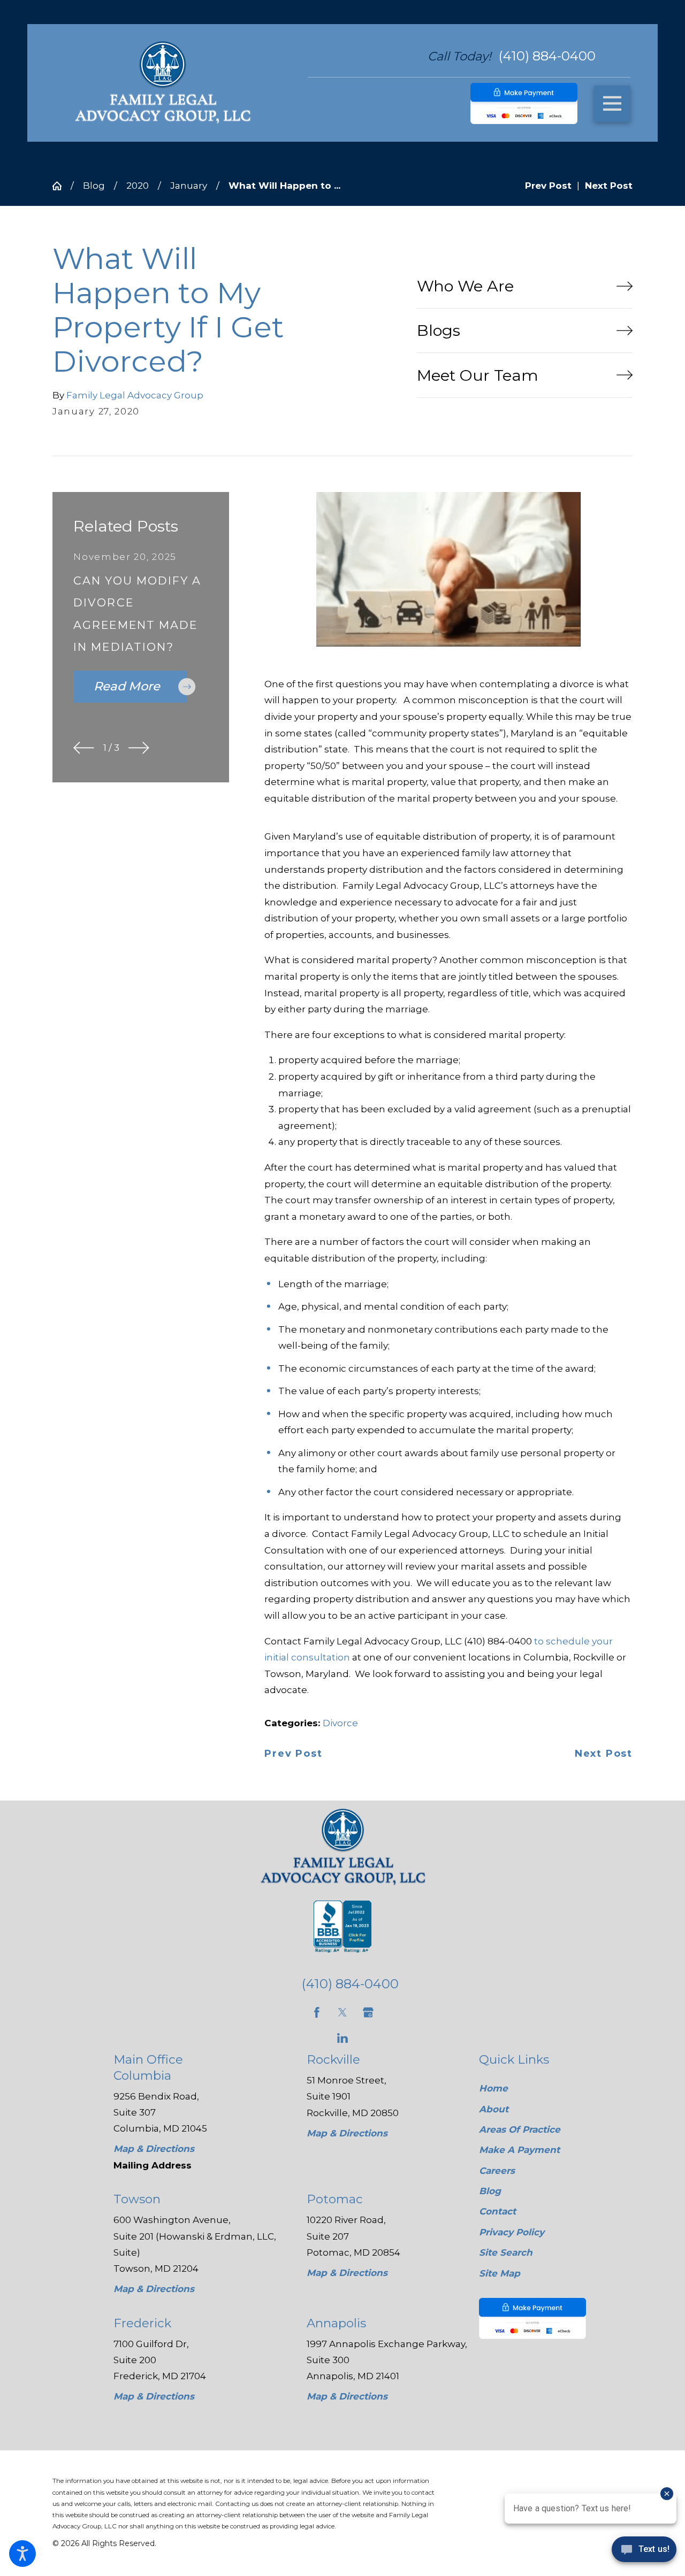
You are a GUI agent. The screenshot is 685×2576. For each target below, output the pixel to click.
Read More (127, 686)
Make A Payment (519, 2150)
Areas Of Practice (520, 2129)
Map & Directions (154, 2149)
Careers (497, 2171)
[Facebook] (317, 2012)
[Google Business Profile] (368, 2012)
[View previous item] (84, 748)
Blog (94, 186)
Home (493, 2088)
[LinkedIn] (342, 2038)
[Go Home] (62, 186)
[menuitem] (546, 2089)
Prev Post (293, 1754)
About (494, 2109)
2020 (138, 186)
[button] (22, 2554)
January (189, 186)
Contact (497, 2211)
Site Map (500, 2273)
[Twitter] (342, 2012)
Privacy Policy (512, 2232)
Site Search (506, 2252)
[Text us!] (644, 2553)
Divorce (340, 1723)
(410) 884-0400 (547, 56)
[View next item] (139, 748)
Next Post (604, 1754)
